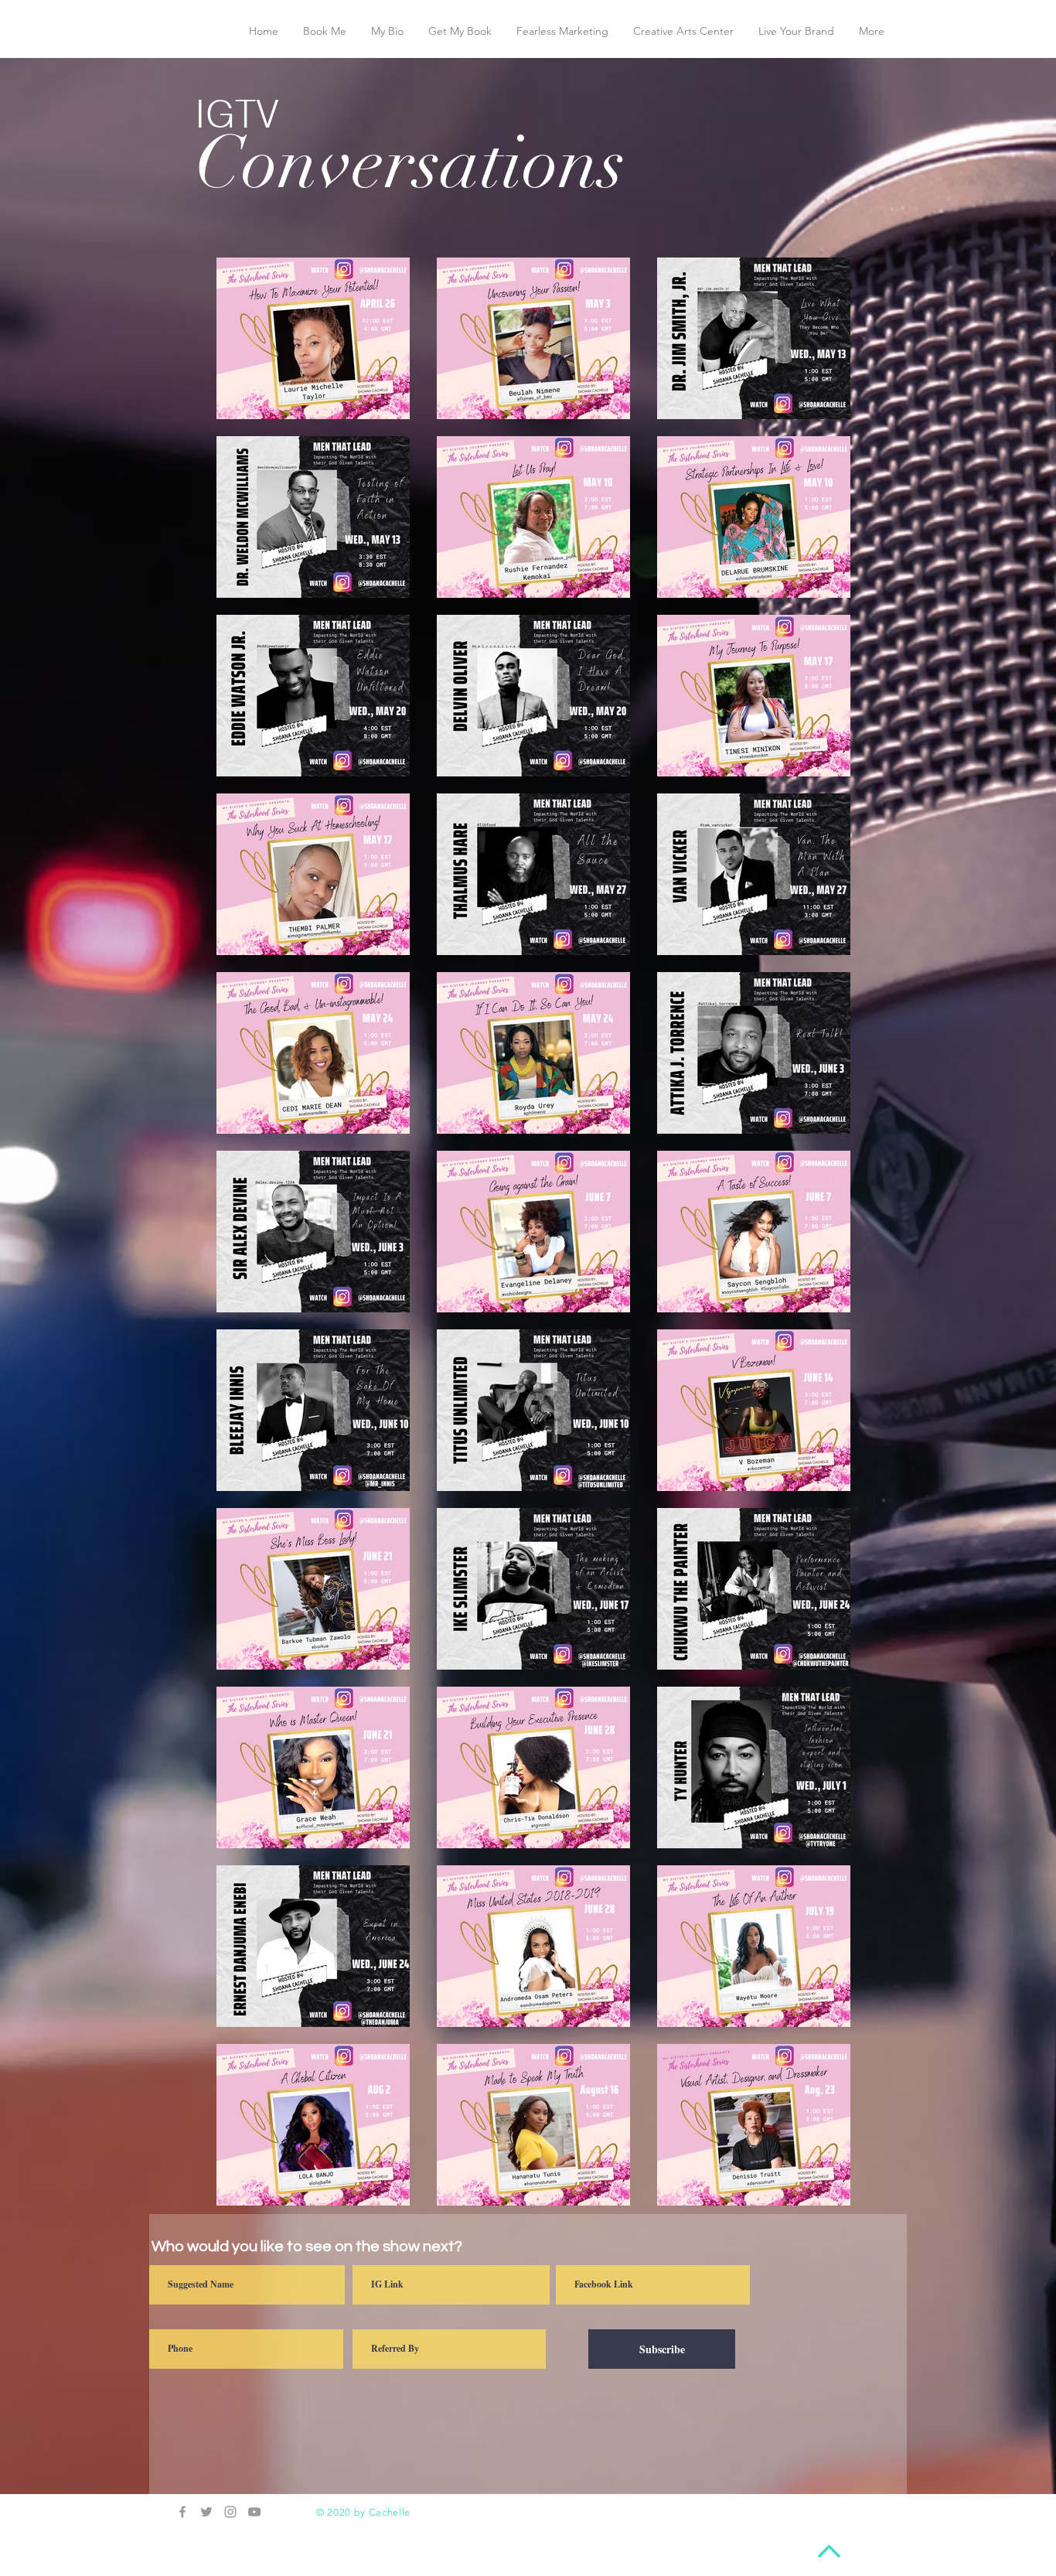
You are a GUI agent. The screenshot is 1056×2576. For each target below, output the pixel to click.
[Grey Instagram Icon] (230, 2512)
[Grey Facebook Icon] (182, 2512)
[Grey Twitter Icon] (206, 2512)
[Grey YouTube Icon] (254, 2512)
